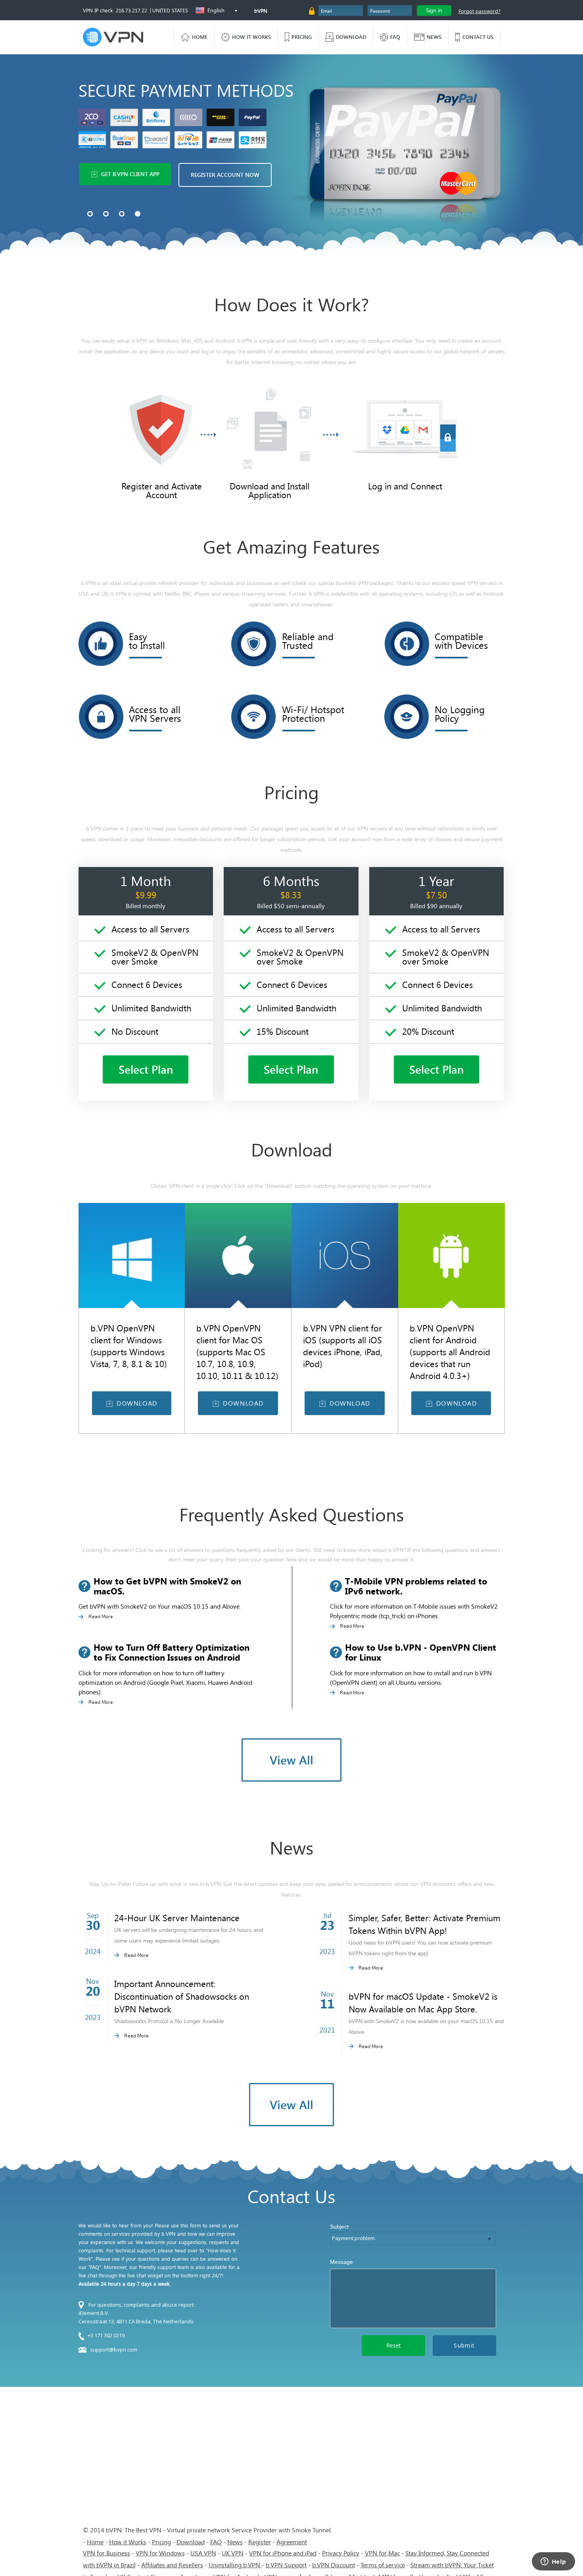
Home (95, 2542)
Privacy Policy (341, 2553)
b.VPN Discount (334, 2565)
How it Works (128, 2542)
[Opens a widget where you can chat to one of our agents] (553, 2562)
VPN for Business (106, 2553)
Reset (394, 2345)
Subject (339, 2227)
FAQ (216, 2542)
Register (260, 2542)
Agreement (292, 2542)
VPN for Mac (382, 2553)
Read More (101, 1616)
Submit (464, 2345)
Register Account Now (225, 175)
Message (341, 2262)
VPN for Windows (160, 2553)
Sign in (434, 10)
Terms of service (383, 2565)
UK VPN (233, 2553)
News (235, 2542)
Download (191, 2542)
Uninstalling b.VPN (235, 2565)
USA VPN (203, 2553)
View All (291, 1760)
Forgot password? (479, 11)
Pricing (161, 2542)
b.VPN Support (286, 2565)
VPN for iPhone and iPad (283, 2553)
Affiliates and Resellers (172, 2565)
